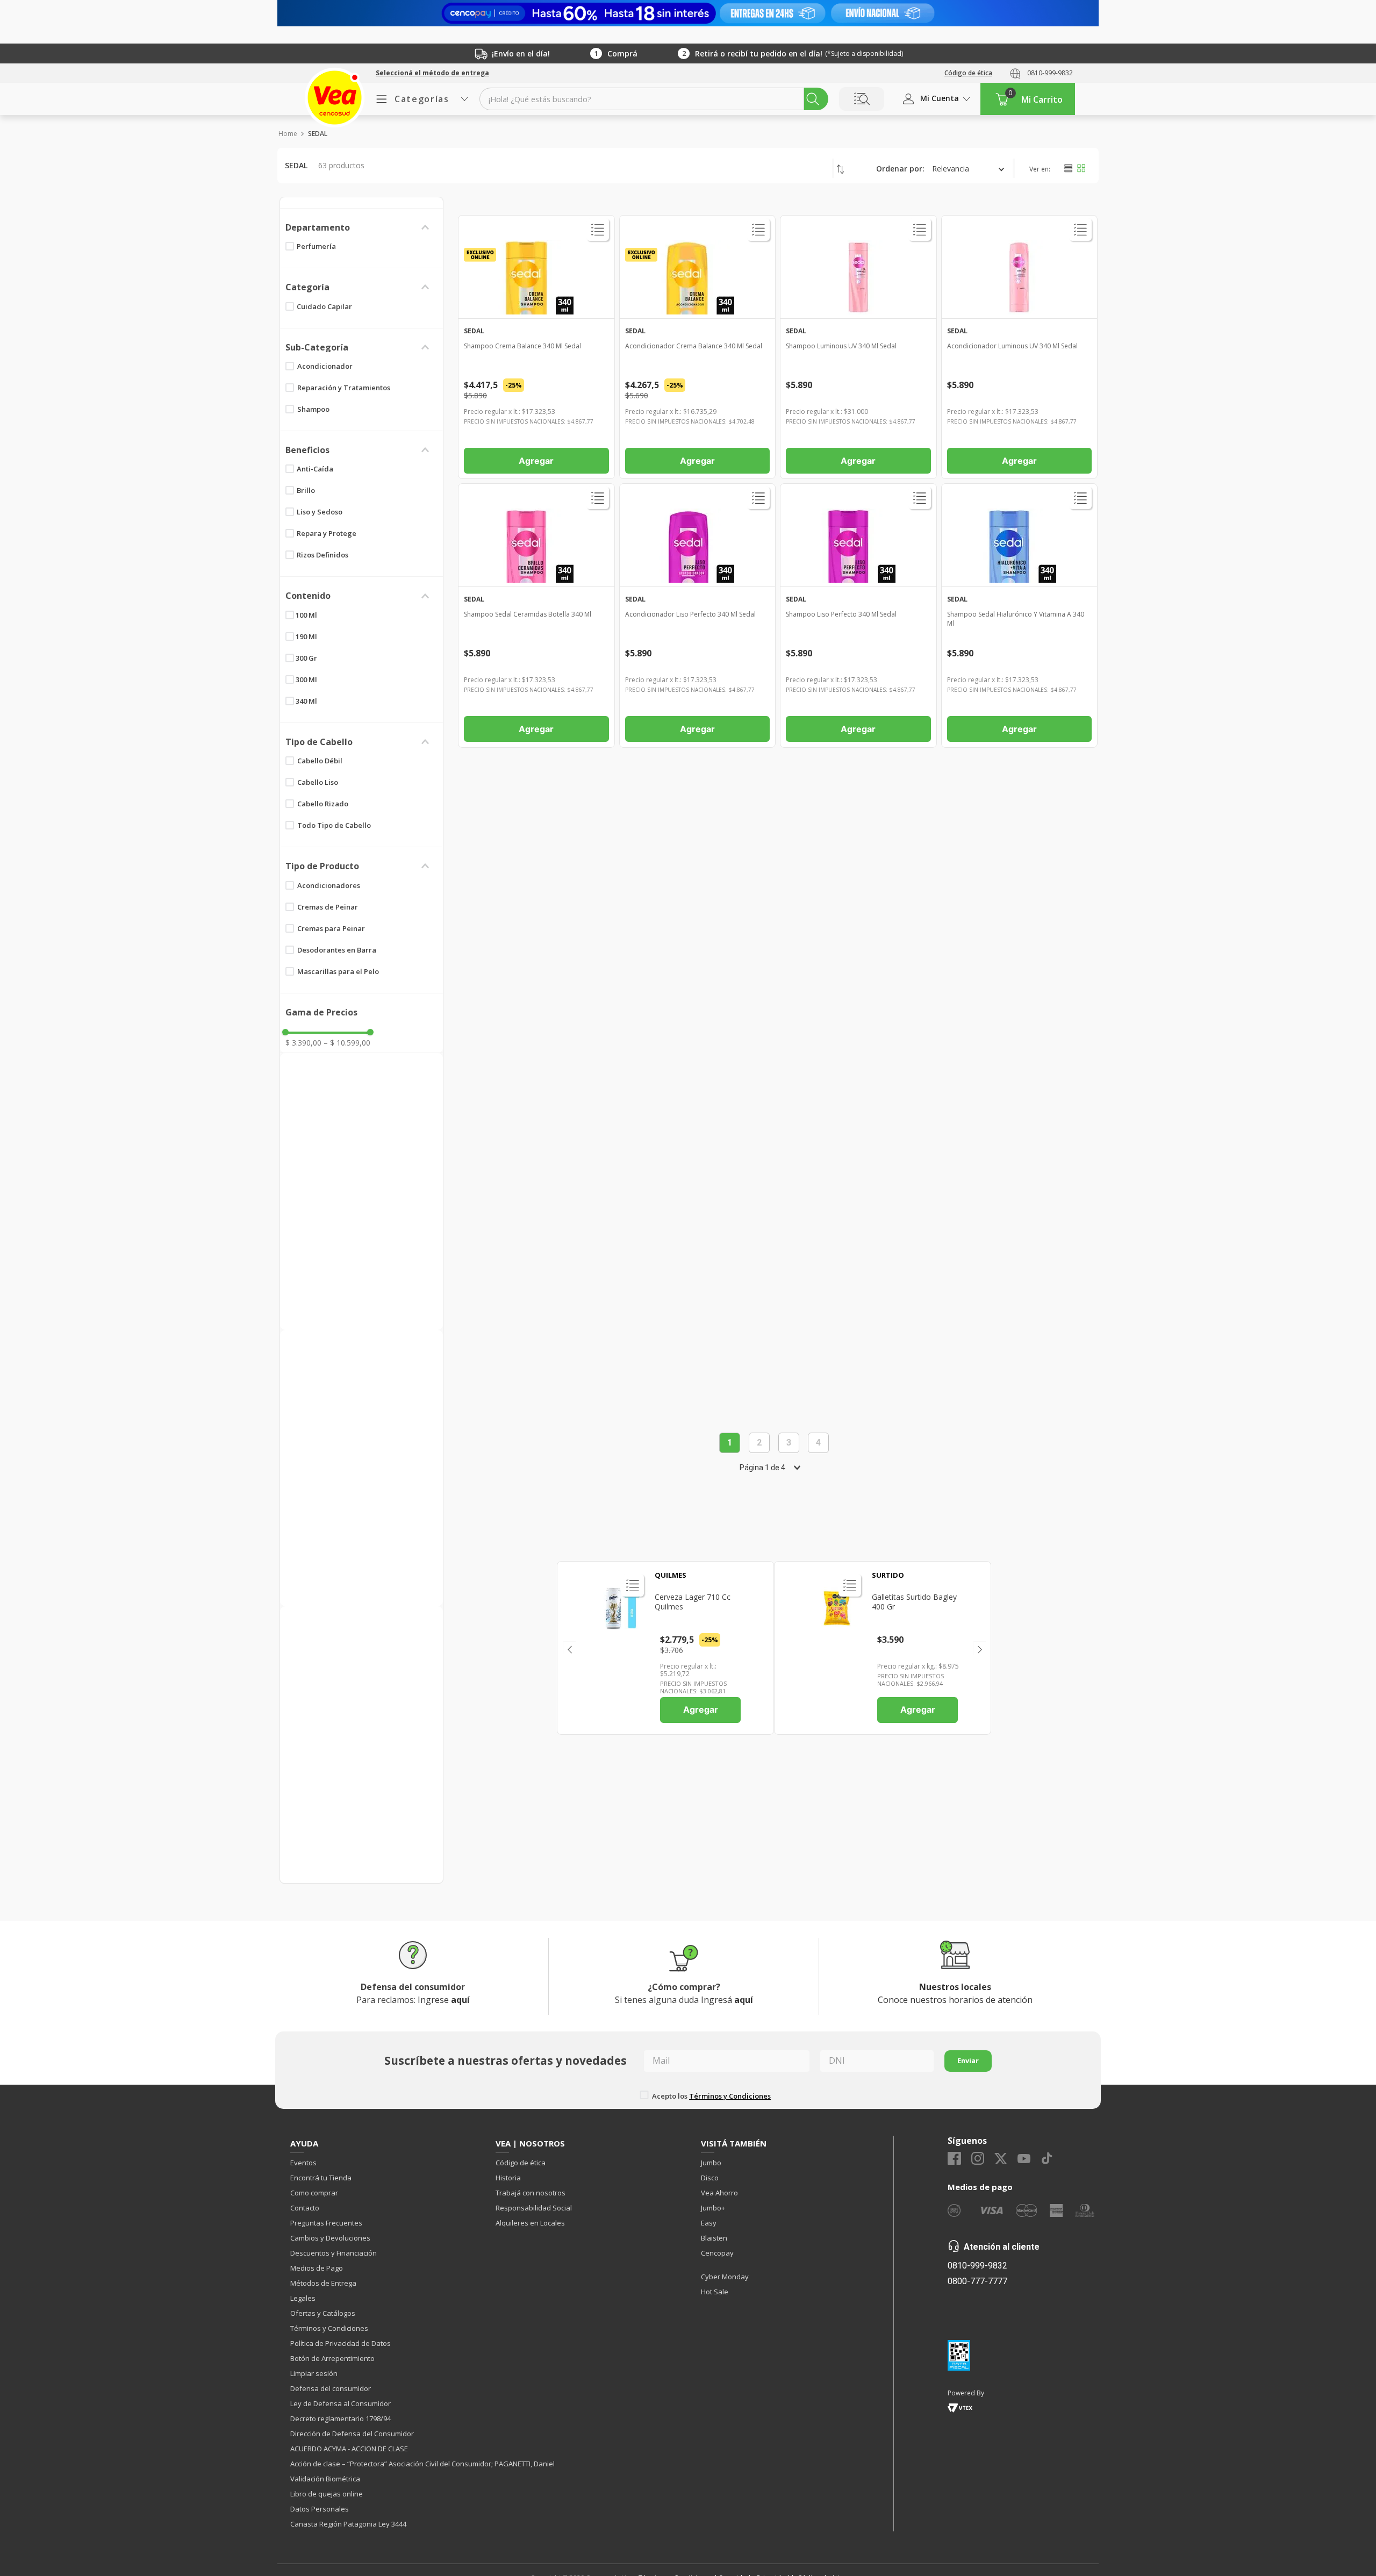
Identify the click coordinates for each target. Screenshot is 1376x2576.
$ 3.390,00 (303, 1043)
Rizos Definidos (322, 555)
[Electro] (688, 13)
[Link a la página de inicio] (287, 134)
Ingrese (444, 2000)
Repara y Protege (327, 533)
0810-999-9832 (1050, 73)
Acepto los (711, 2096)
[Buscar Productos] (813, 99)
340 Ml (306, 701)
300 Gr (306, 658)
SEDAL (318, 134)
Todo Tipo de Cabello (334, 825)
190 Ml (306, 636)
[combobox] (654, 99)
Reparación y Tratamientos (344, 388)
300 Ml (306, 679)
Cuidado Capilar (324, 306)
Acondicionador (325, 366)
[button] (432, 73)
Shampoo (313, 409)
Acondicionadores (329, 885)
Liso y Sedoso (320, 512)
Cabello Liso (318, 782)
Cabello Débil (320, 761)
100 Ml (306, 615)
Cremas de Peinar (328, 907)
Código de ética (968, 73)
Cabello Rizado (323, 804)
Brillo (306, 490)
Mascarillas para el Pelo (338, 971)
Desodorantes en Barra (337, 950)
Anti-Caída (315, 469)
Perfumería (316, 246)
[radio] (1068, 168)
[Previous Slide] (569, 1648)
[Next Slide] (979, 1648)
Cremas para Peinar (331, 928)
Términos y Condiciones (730, 2096)
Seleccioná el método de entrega (432, 73)
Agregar (701, 1709)
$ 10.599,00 (347, 1043)
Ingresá (727, 2000)
